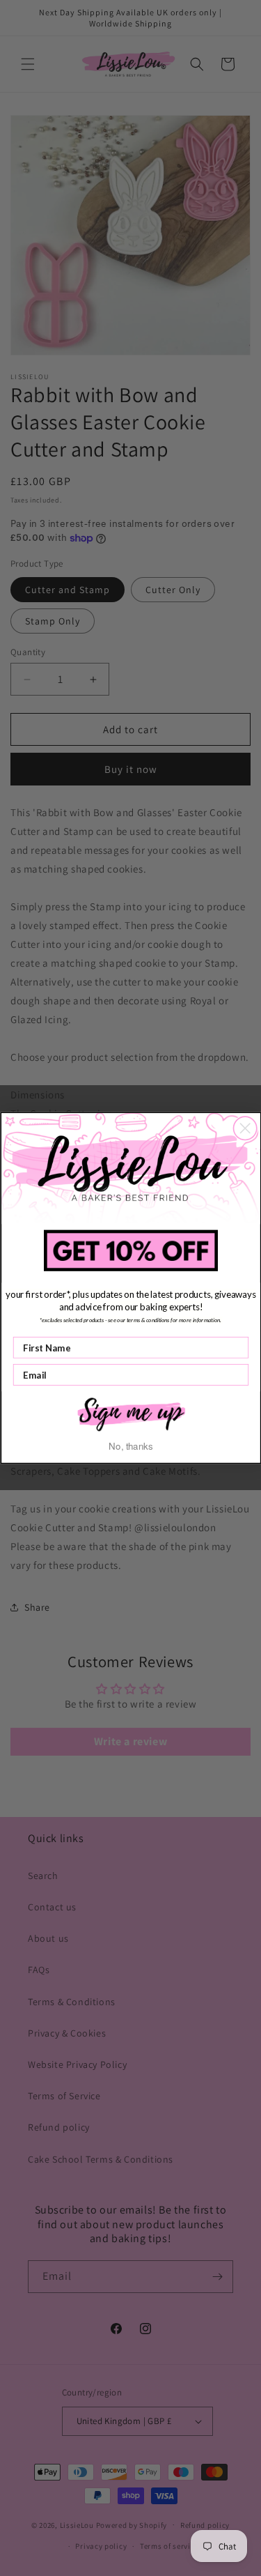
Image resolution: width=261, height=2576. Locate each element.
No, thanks (130, 1446)
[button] (131, 1413)
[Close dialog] (245, 1128)
